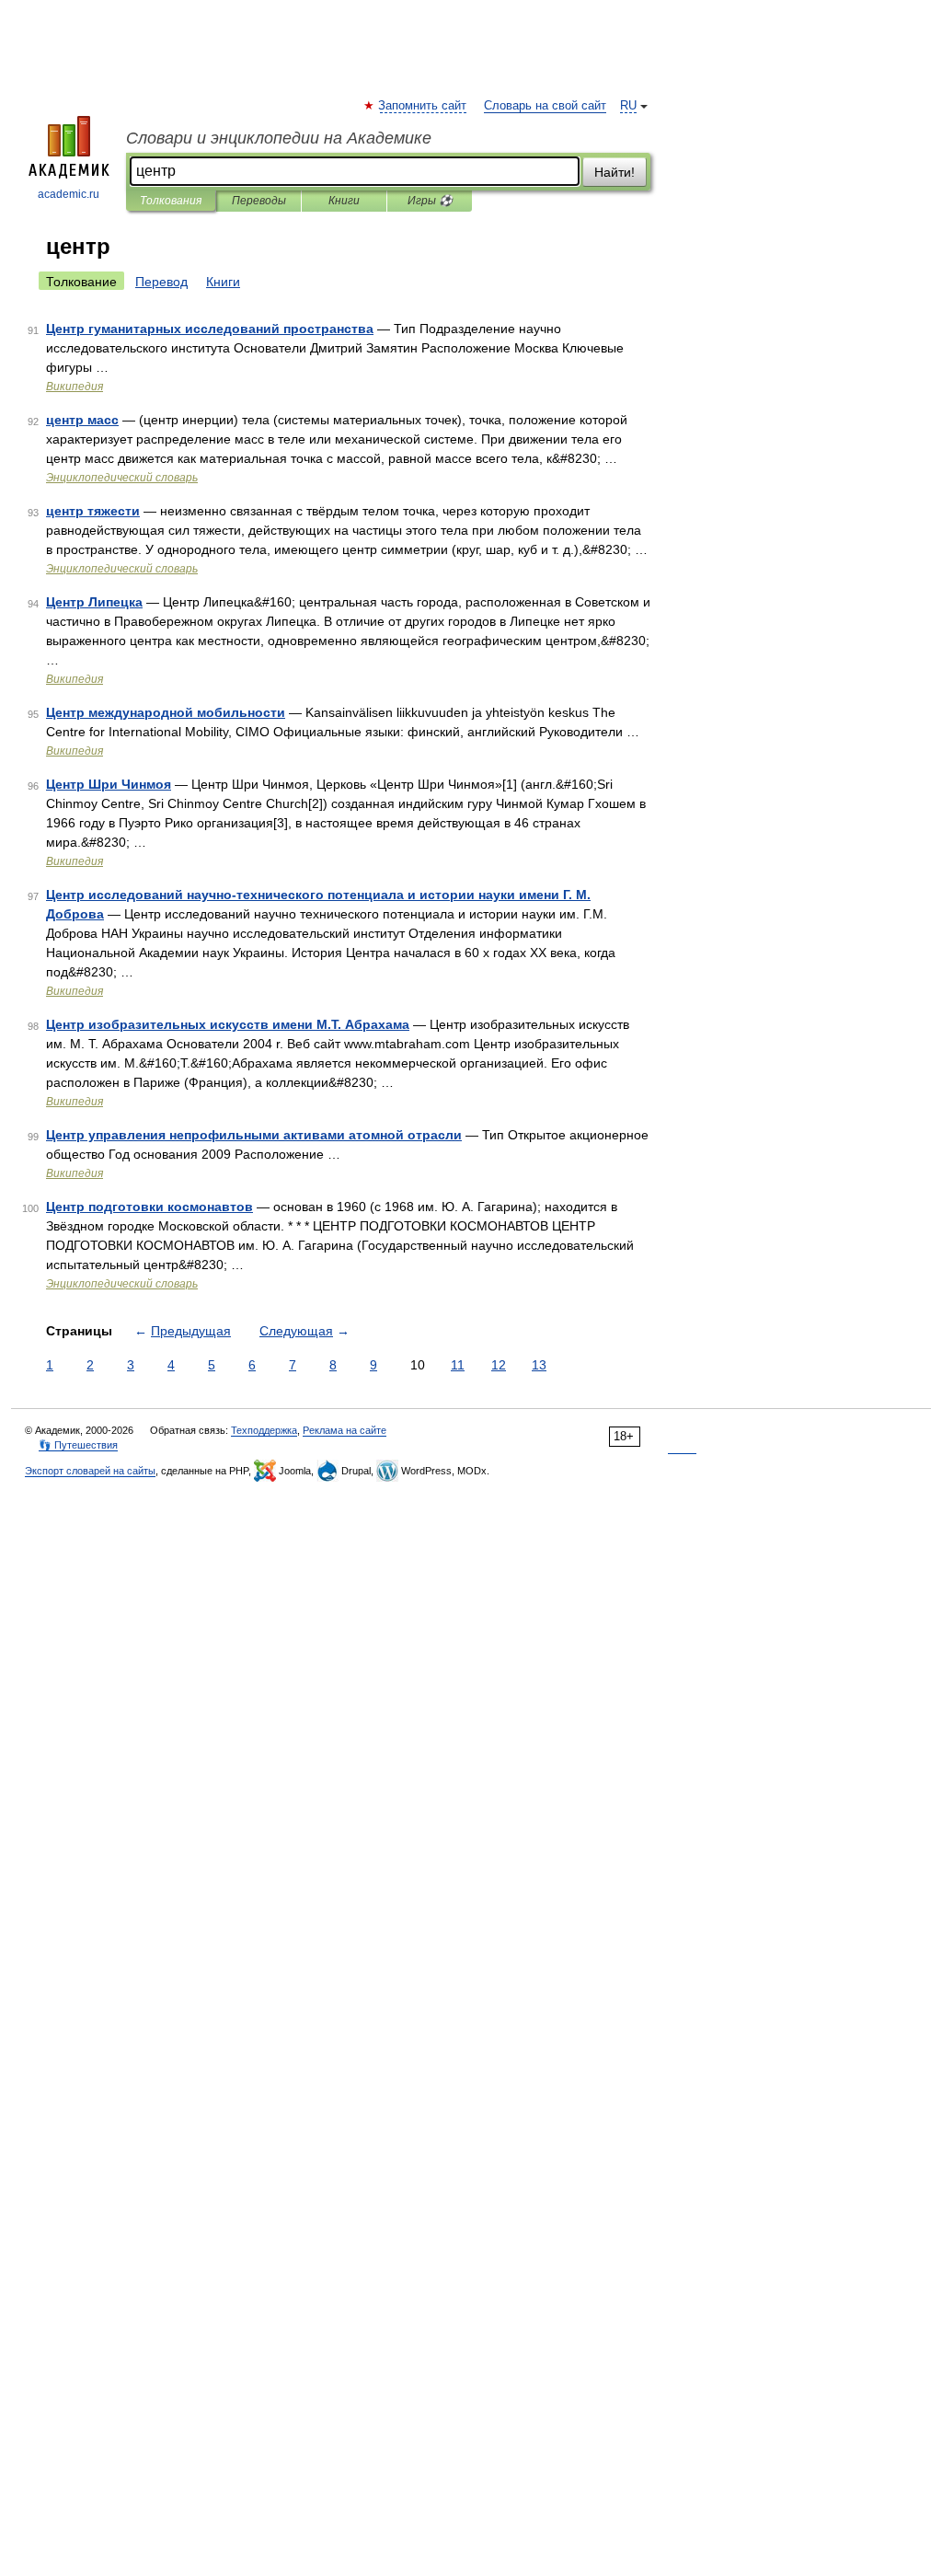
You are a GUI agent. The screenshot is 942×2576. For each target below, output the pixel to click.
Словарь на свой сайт (545, 106)
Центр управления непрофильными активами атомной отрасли (254, 1135)
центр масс (82, 420)
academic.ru (69, 194)
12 (499, 1365)
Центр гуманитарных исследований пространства (210, 329)
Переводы (259, 201)
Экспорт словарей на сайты (90, 1471)
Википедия (75, 387)
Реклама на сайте (345, 1430)
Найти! (615, 172)
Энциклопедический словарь (122, 478)
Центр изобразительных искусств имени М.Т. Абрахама (228, 1024)
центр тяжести (93, 511)
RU (628, 106)
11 (458, 1365)
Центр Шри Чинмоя (109, 784)
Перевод (161, 282)
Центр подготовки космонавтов (149, 1207)
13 (539, 1365)
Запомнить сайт (423, 106)
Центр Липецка (94, 602)
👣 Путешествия (78, 1445)
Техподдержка (264, 1430)
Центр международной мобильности (166, 712)
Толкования (171, 201)
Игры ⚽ (430, 201)
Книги (344, 201)
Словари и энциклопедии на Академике (279, 138)
